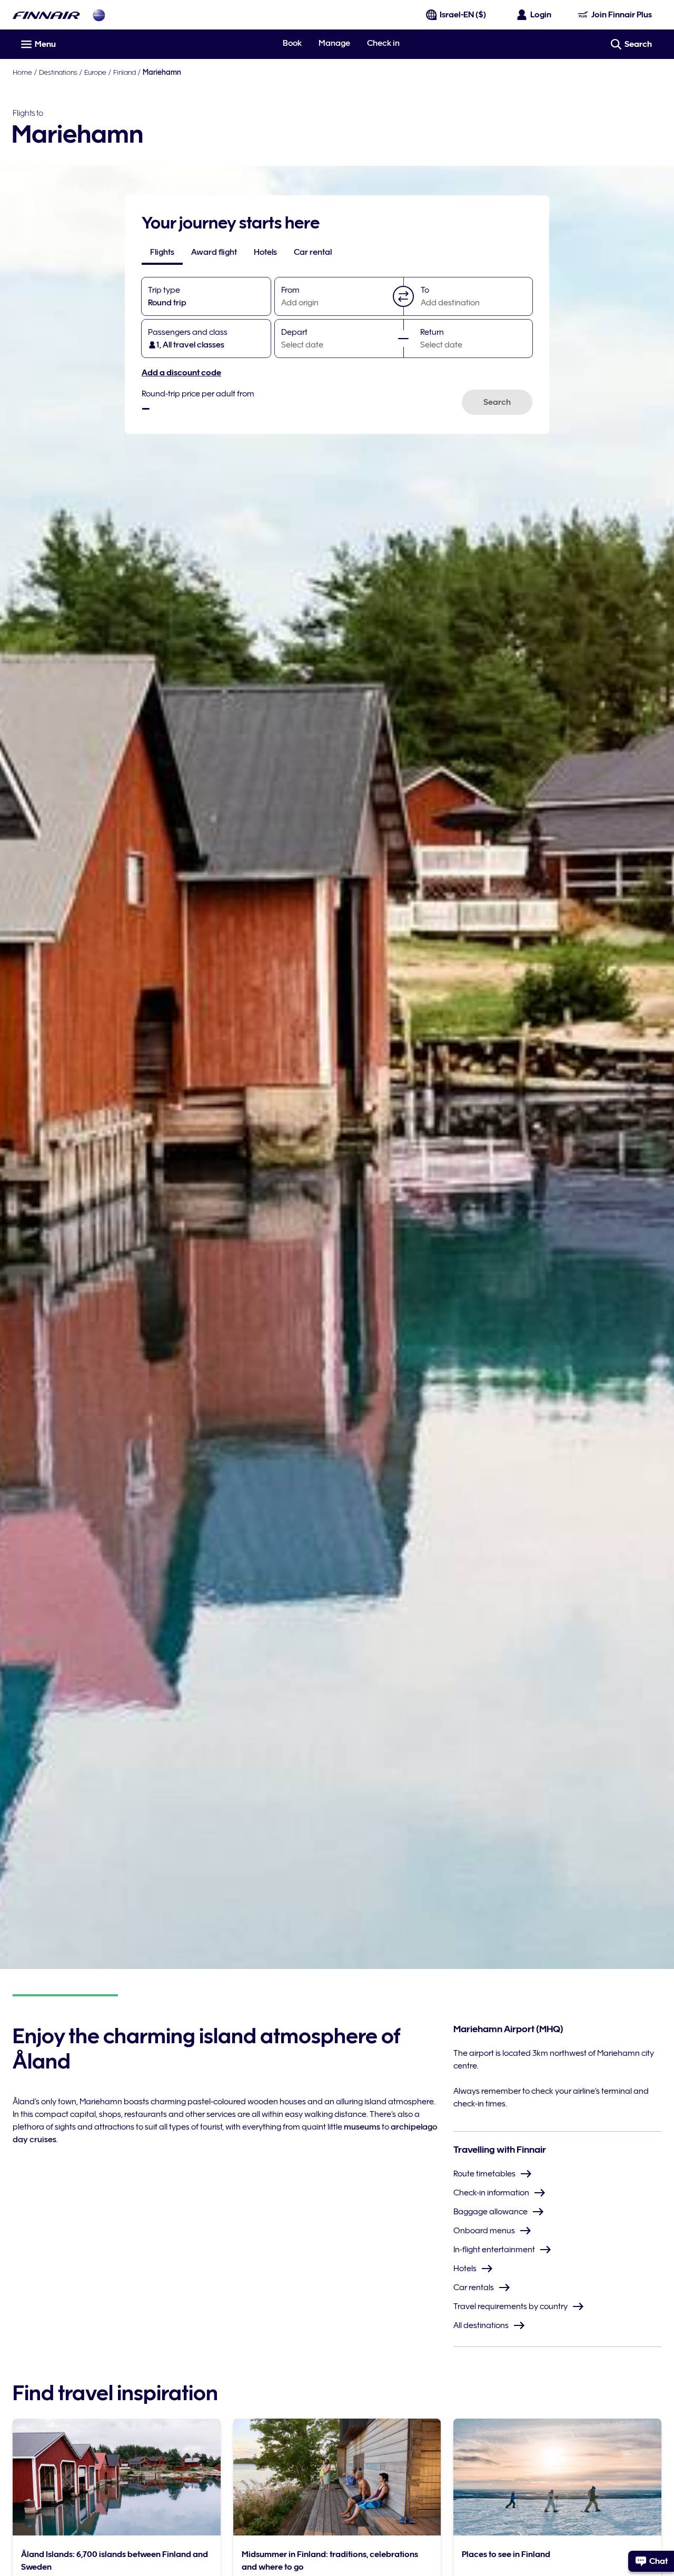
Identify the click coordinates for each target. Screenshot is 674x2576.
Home (22, 72)
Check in (383, 43)
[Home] (46, 15)
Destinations (58, 72)
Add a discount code (181, 373)
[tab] (162, 252)
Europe (95, 72)
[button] (403, 296)
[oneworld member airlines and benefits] (99, 15)
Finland (125, 72)
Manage (334, 43)
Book (292, 43)
